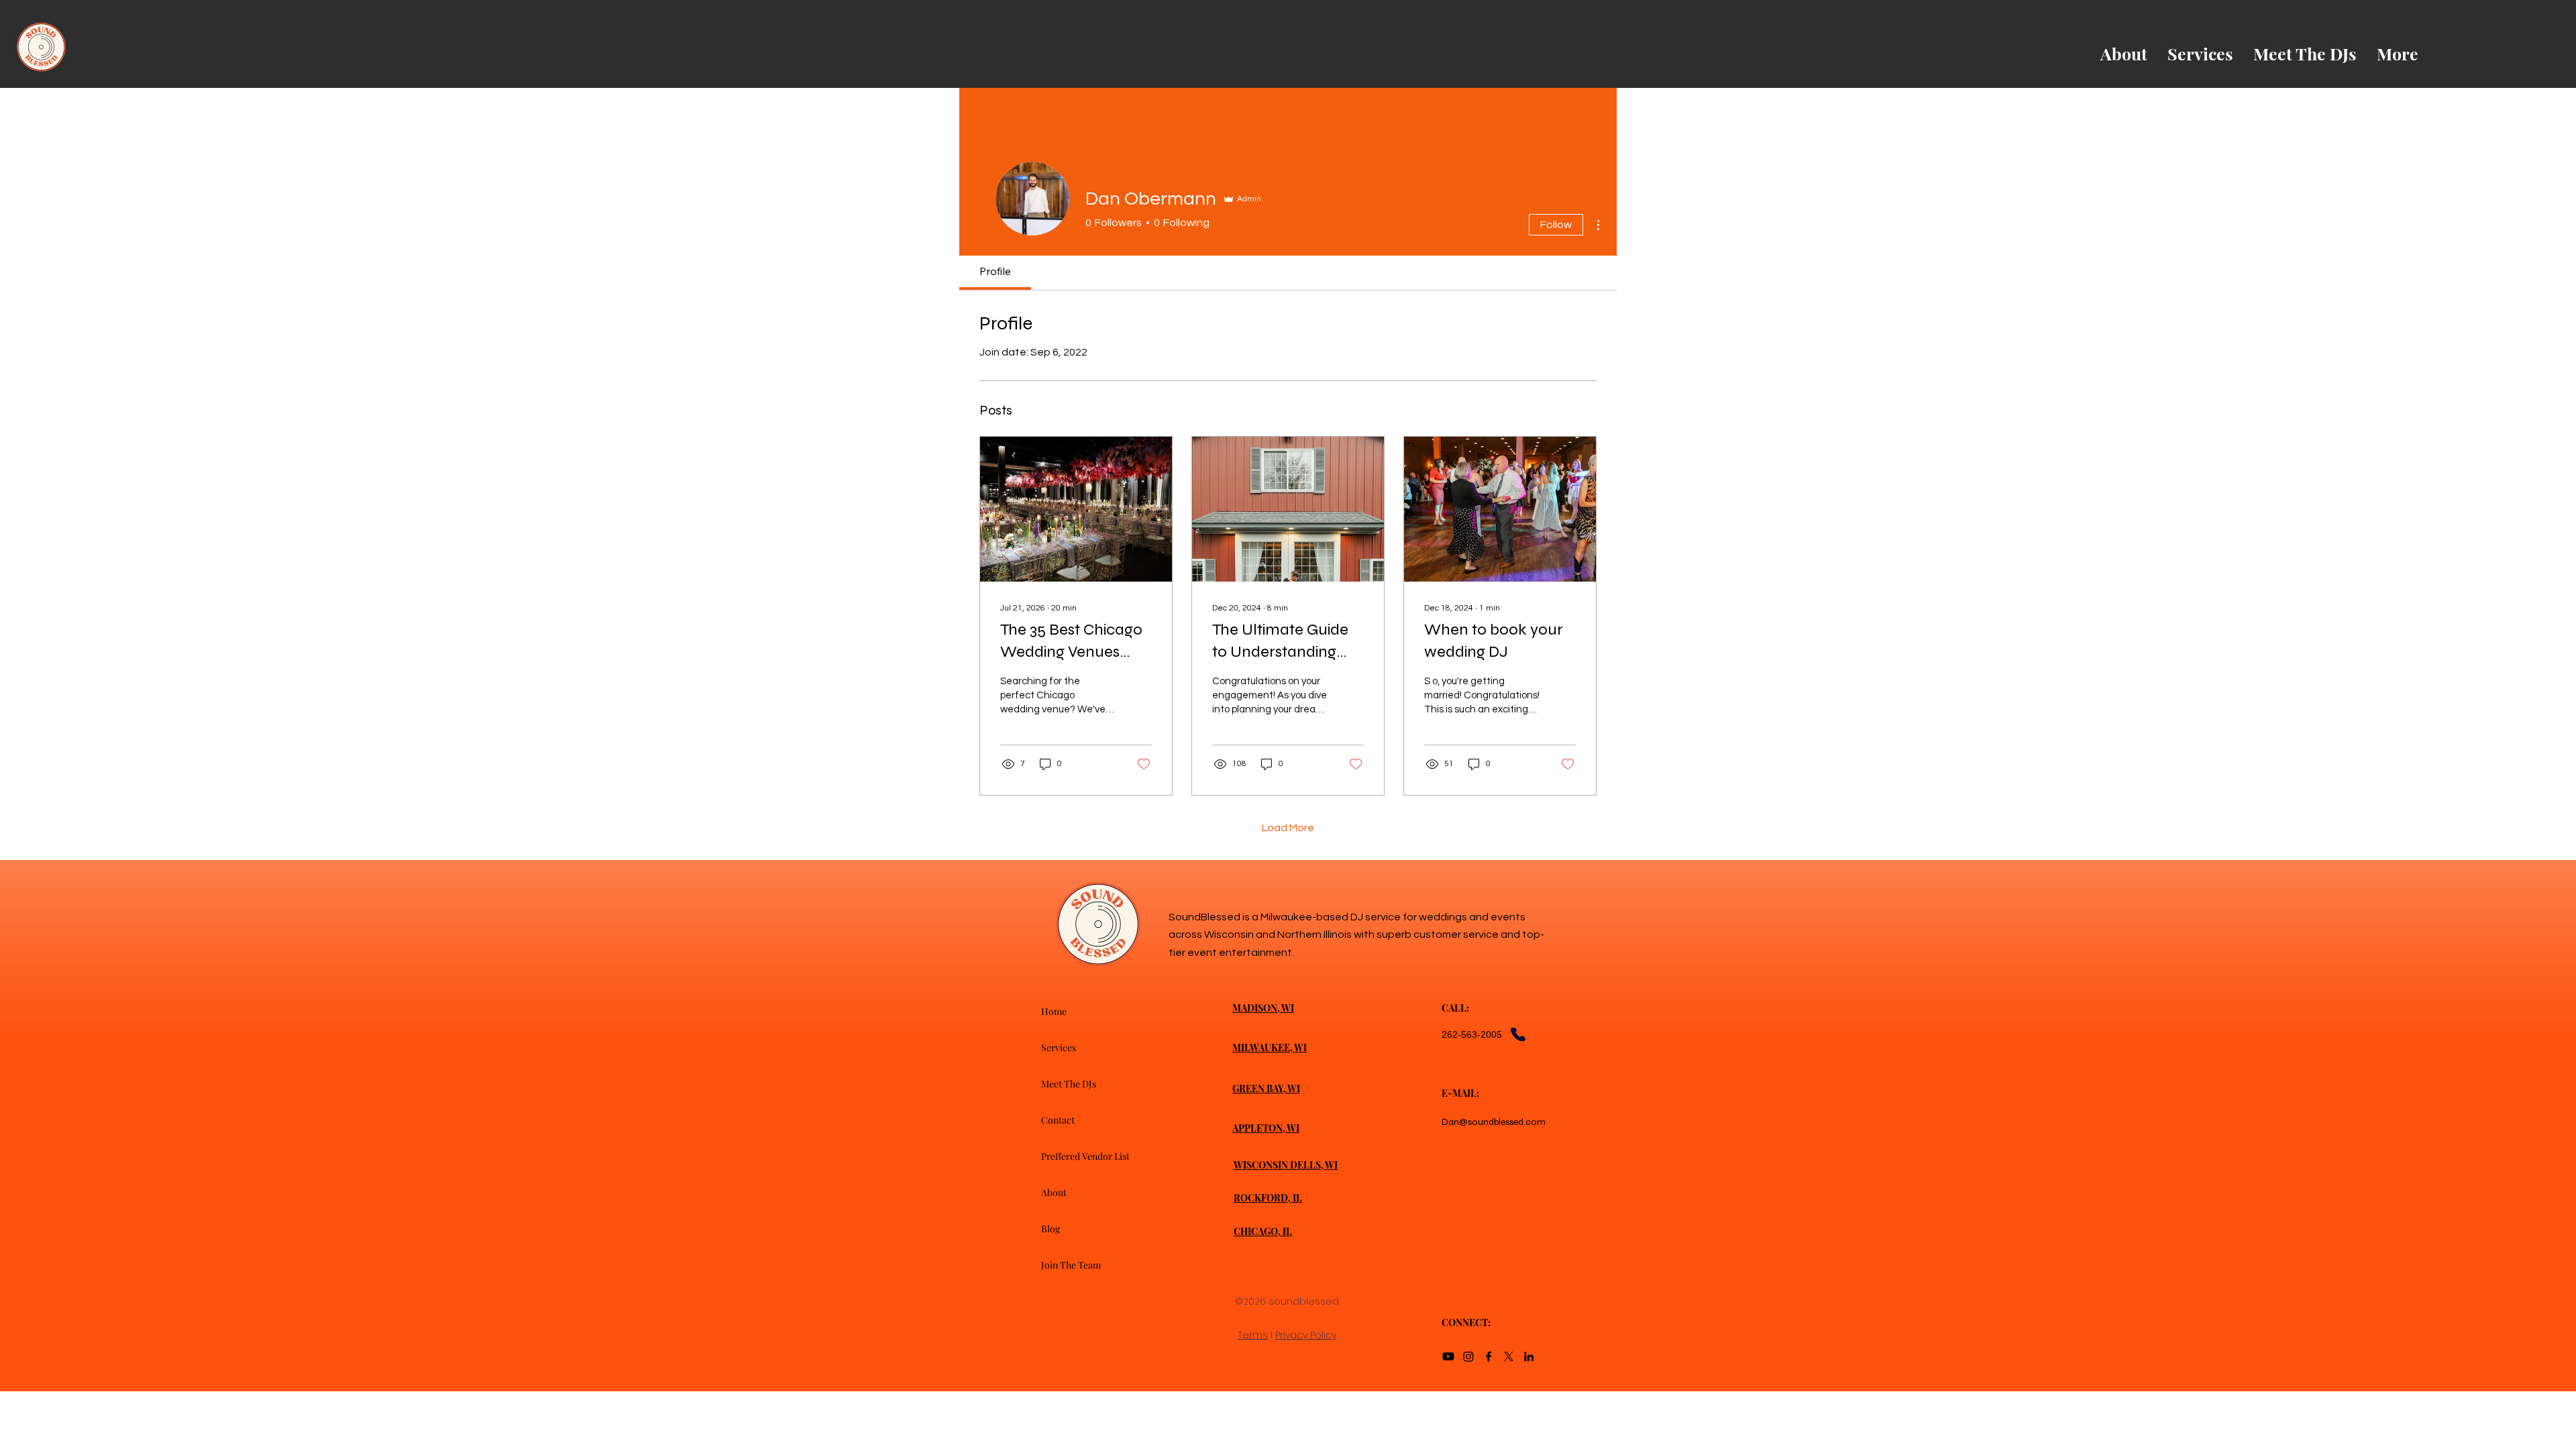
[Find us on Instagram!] (1468, 1356)
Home (1054, 1011)
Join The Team (1071, 1265)
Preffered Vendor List (1085, 1156)
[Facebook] (1489, 1356)
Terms (1253, 1335)
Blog (1051, 1229)
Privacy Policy (1306, 1335)
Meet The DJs (1069, 1084)
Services (1059, 1048)
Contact (1058, 1120)
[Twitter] (1509, 1356)
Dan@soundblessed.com (1494, 1122)
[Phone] (1518, 1034)
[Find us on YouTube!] (1448, 1356)
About (1054, 1192)
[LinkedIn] (1529, 1356)
